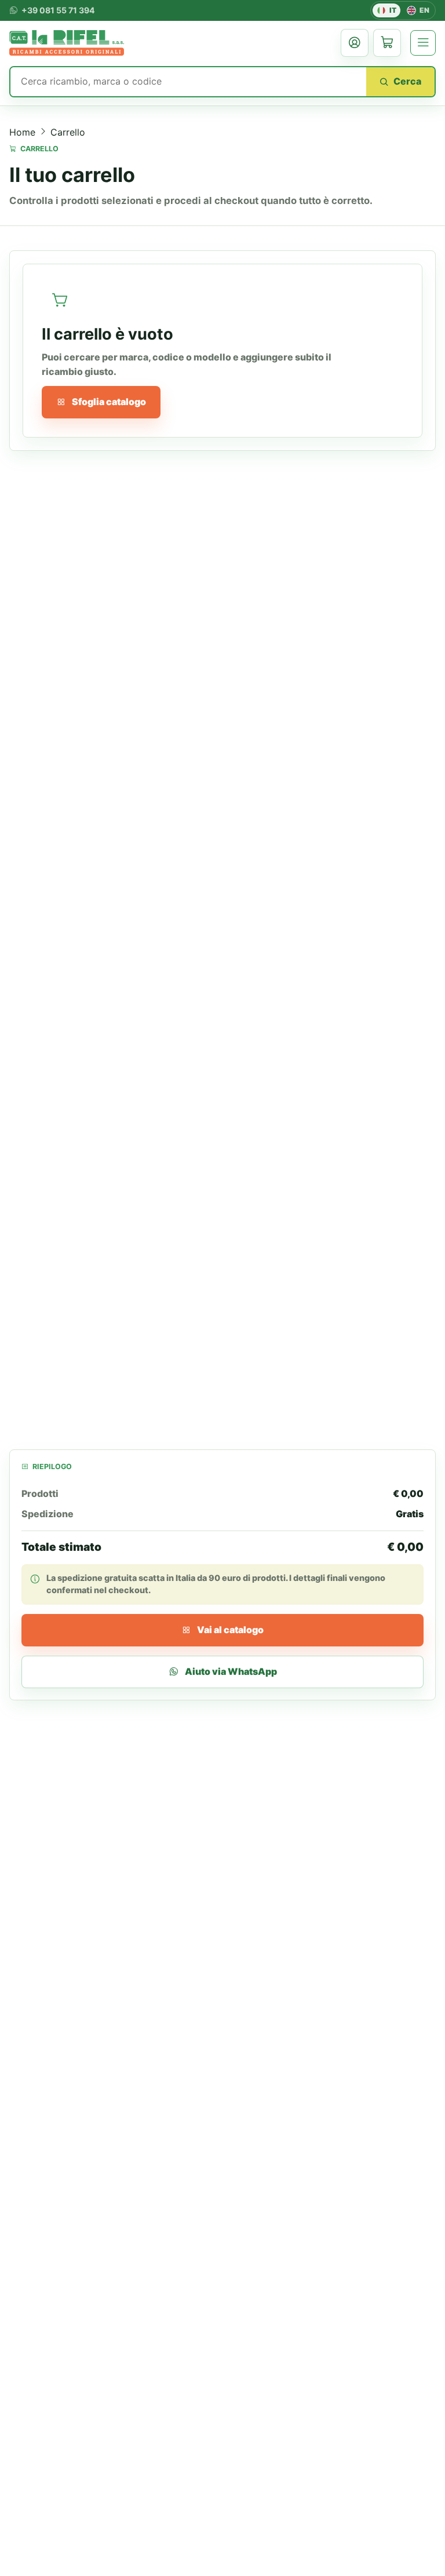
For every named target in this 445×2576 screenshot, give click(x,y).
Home (22, 132)
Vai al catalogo (230, 1630)
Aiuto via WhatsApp (231, 1672)
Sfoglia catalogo (109, 402)
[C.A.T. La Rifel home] (67, 43)
